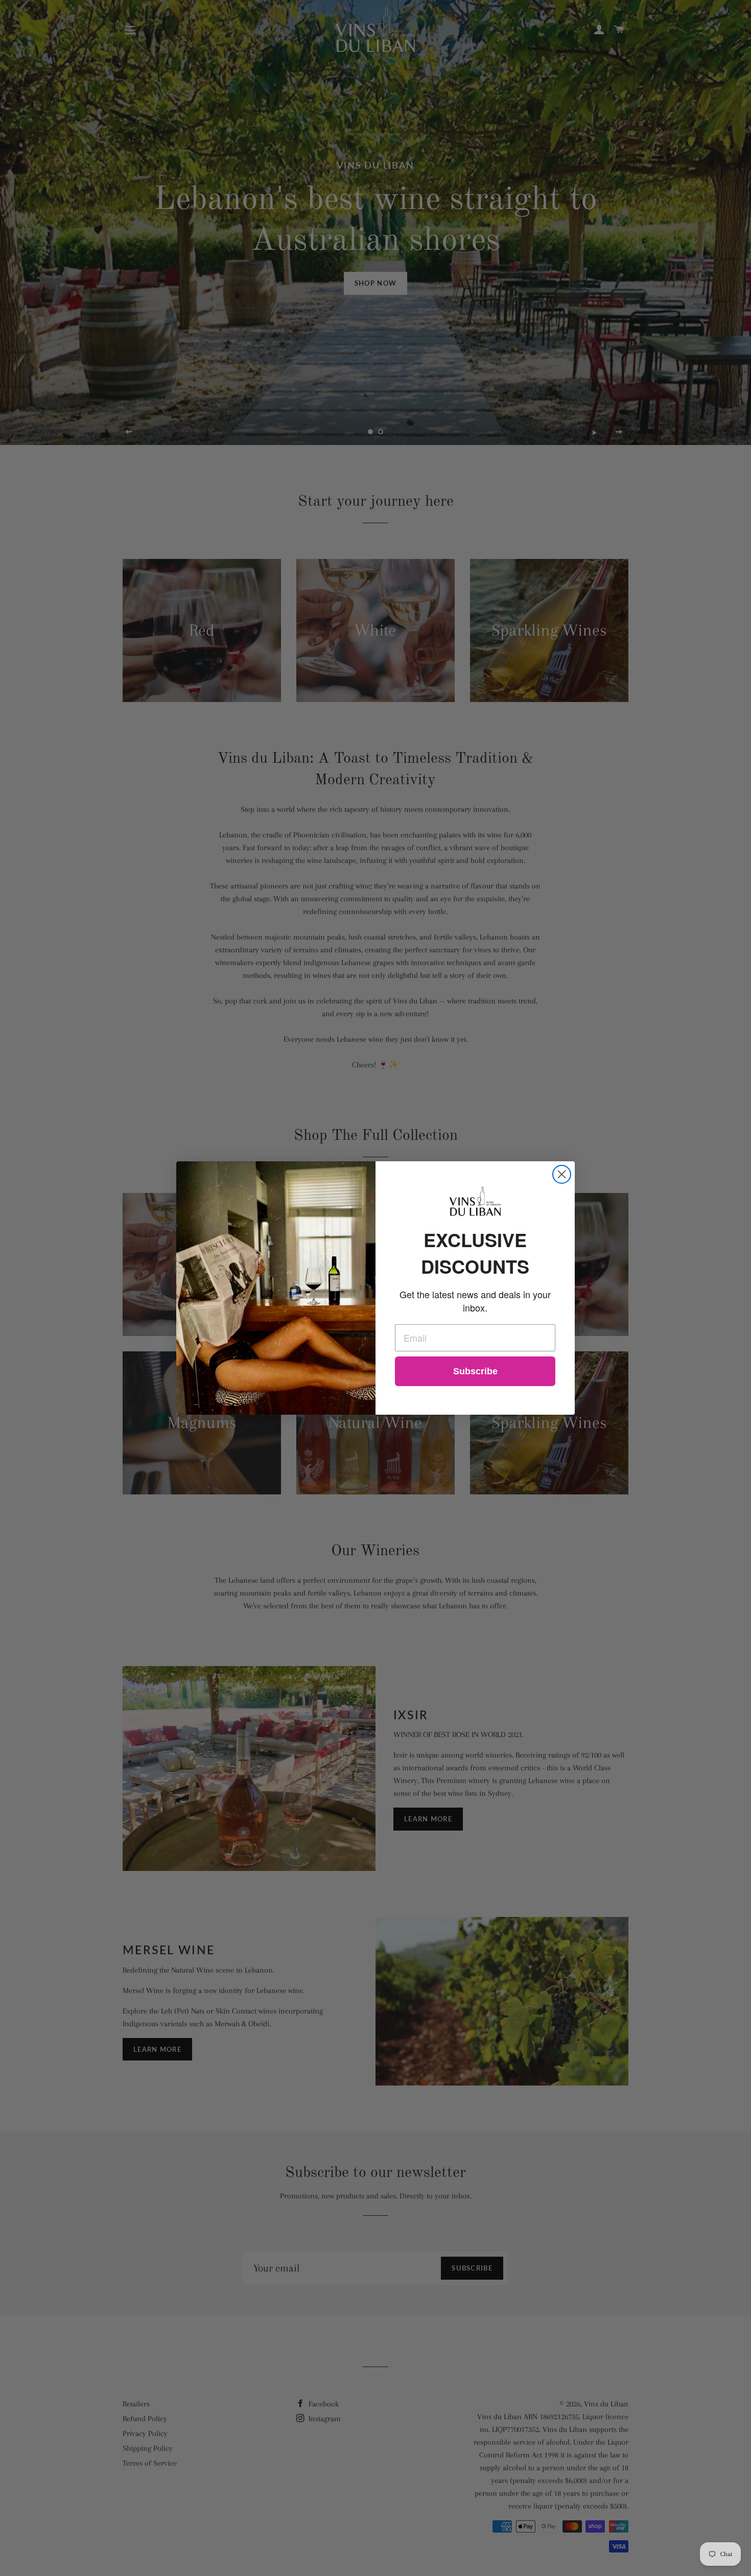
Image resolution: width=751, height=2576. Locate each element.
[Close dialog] (562, 1174)
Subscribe (475, 1371)
